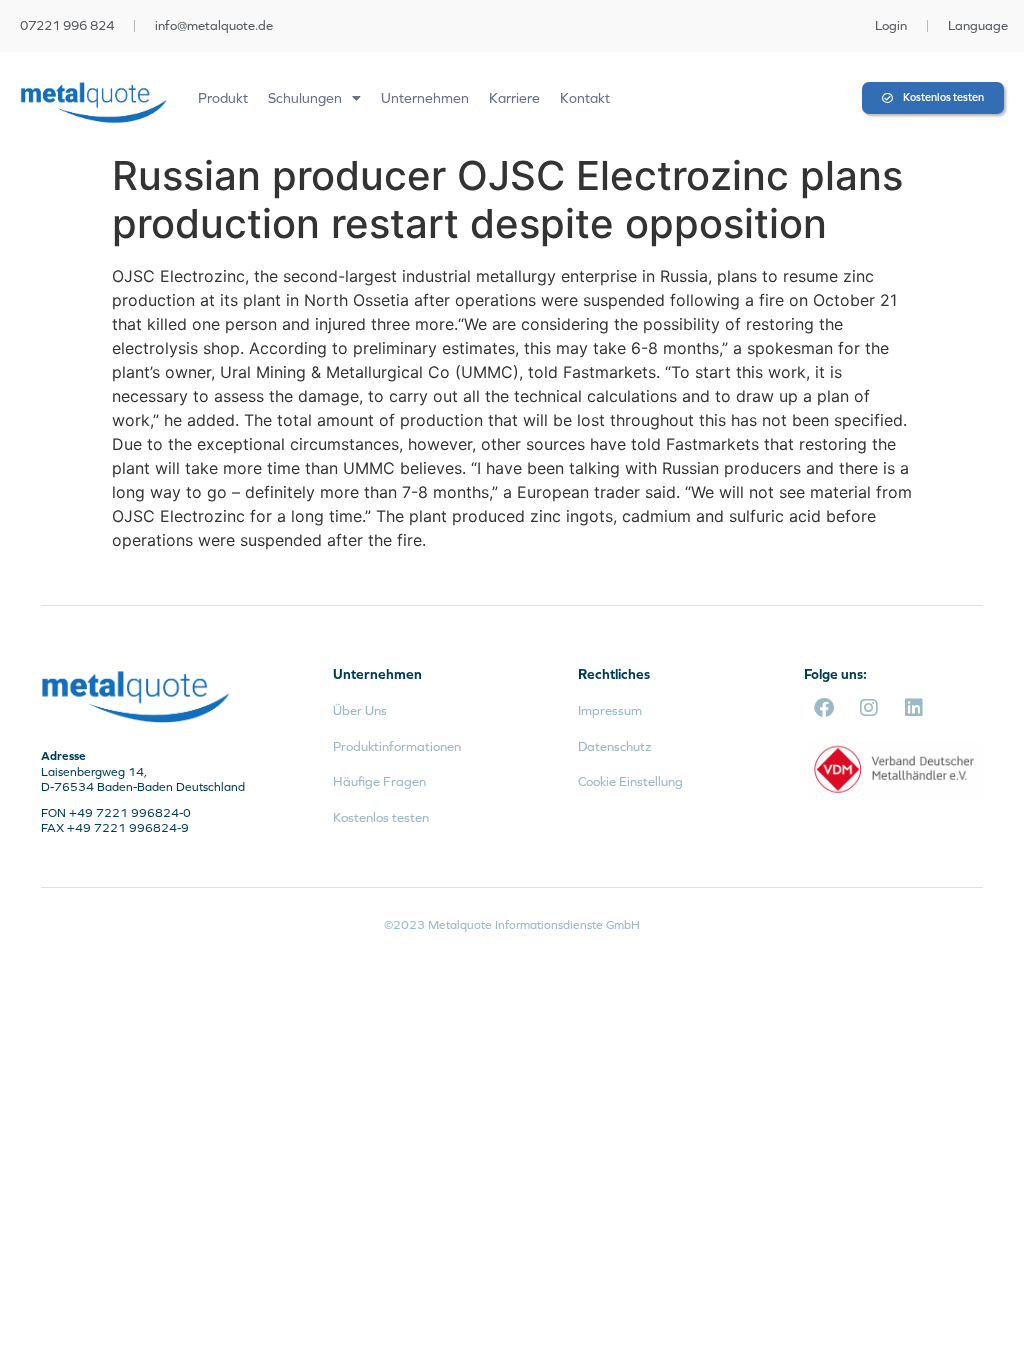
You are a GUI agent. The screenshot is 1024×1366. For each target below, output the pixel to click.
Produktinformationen (397, 746)
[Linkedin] (914, 708)
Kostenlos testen (381, 817)
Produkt (223, 98)
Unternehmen (425, 98)
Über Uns (360, 710)
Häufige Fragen (379, 781)
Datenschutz (614, 746)
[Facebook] (824, 708)
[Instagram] (869, 708)
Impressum (610, 710)
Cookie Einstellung (630, 781)
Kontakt (585, 98)
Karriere (514, 98)
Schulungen (305, 98)
